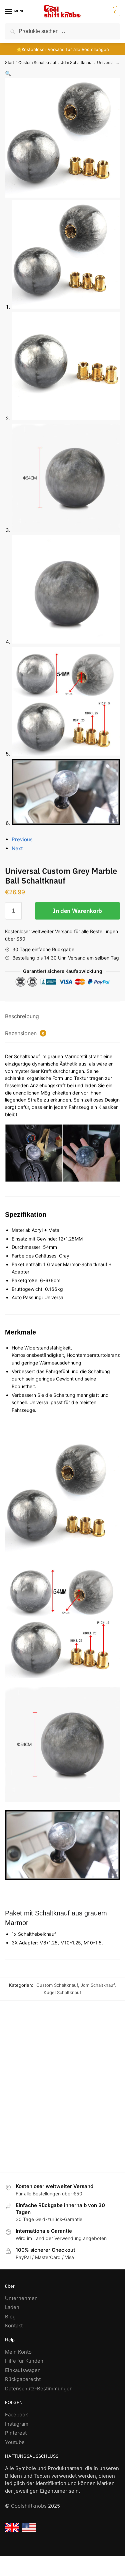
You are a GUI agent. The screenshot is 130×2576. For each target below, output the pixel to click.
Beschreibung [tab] (22, 1016)
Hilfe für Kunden (24, 2361)
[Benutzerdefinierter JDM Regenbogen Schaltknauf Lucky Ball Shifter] (93, 2056)
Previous (22, 839)
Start (9, 62)
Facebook (16, 2415)
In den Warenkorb (77, 911)
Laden (12, 2307)
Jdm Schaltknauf (77, 62)
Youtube (15, 2442)
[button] (114, 12)
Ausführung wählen (35, 2164)
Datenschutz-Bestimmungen (39, 2389)
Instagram (17, 2424)
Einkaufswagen (23, 2370)
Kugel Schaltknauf (62, 1992)
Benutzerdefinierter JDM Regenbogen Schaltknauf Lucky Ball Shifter (93, 2101)
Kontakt (14, 2326)
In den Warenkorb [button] (93, 2164)
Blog (10, 2317)
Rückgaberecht (23, 2379)
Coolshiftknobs (29, 2506)
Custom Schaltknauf (37, 62)
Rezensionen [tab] (25, 1033)
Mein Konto (18, 2352)
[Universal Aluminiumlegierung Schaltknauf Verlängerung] (35, 2056)
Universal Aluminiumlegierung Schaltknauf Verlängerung (35, 2102)
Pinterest (16, 2433)
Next (17, 848)
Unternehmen (21, 2298)
